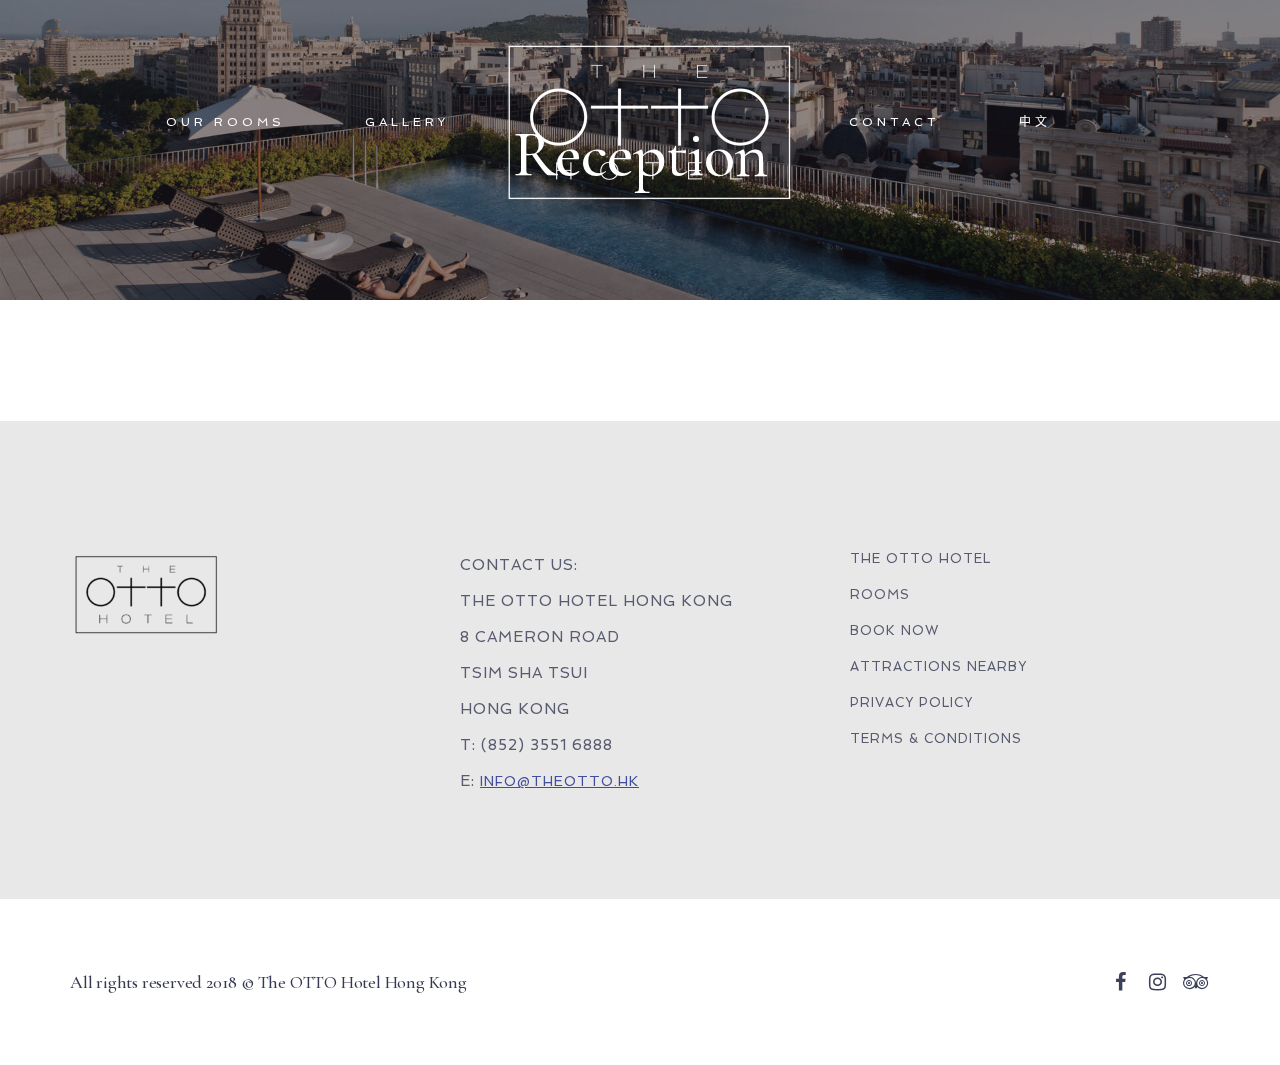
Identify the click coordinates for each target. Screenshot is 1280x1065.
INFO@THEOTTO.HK (559, 781)
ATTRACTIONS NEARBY (938, 666)
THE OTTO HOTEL (920, 558)
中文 (1035, 122)
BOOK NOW (894, 630)
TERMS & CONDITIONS (936, 738)
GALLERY (407, 122)
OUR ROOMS (225, 122)
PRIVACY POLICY (911, 702)
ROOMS (880, 594)
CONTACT (894, 122)
